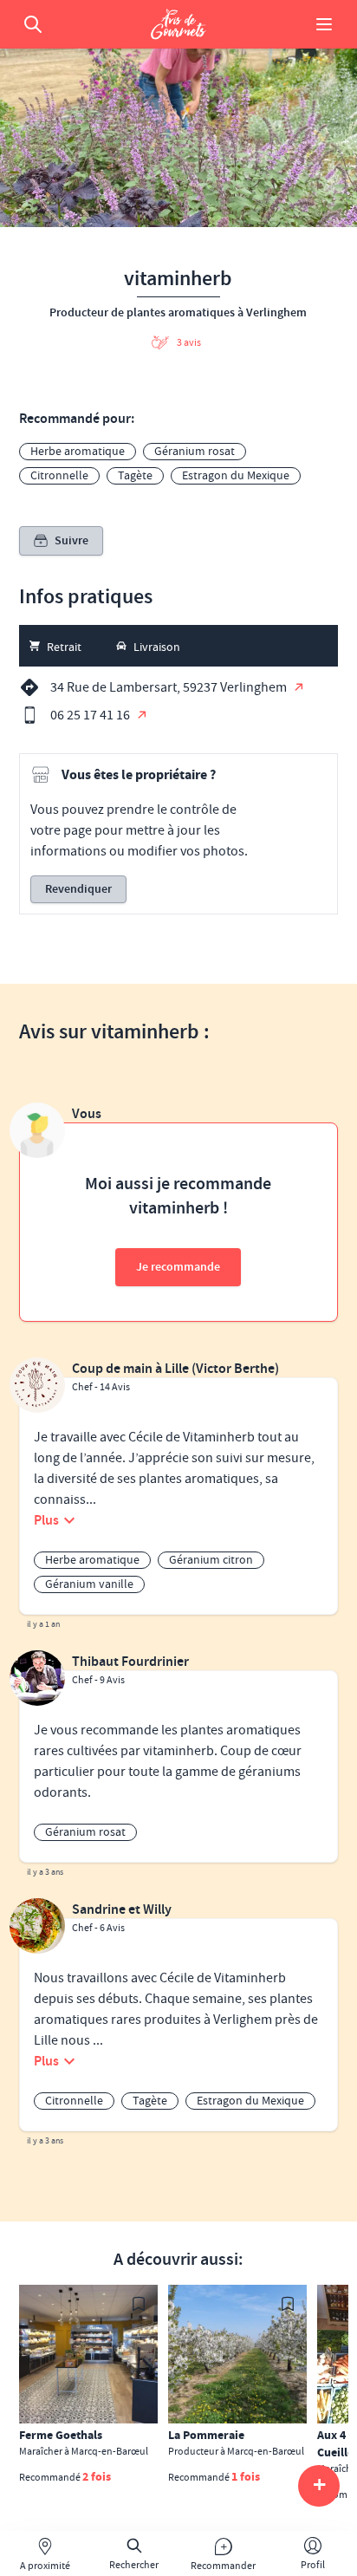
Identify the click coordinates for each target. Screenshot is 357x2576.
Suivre (71, 541)
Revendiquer (78, 889)
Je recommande (178, 1267)
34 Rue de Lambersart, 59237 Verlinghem (170, 687)
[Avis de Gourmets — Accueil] (178, 24)
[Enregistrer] (139, 2304)
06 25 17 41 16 (91, 715)
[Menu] (324, 24)
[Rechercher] (33, 24)
